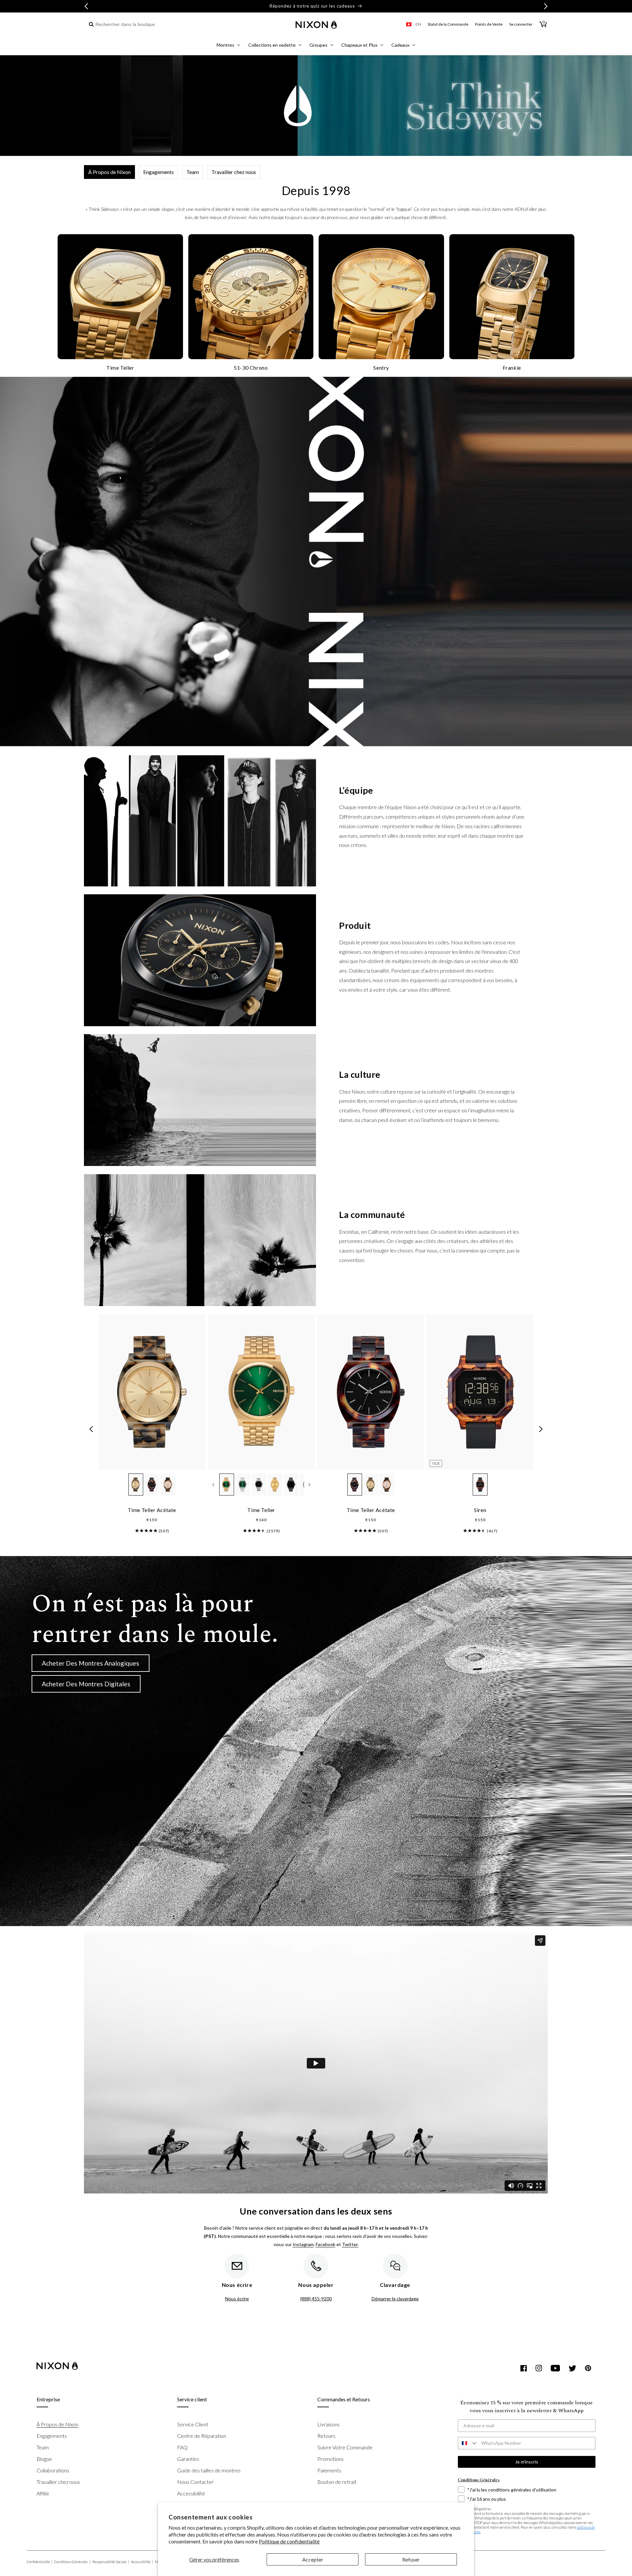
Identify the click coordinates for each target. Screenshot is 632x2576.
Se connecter (521, 24)
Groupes (318, 45)
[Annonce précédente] (86, 6)
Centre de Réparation (202, 2436)
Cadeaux (400, 45)
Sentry (381, 368)
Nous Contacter (195, 2482)
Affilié (43, 2493)
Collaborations (53, 2470)
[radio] (136, 1485)
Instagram (303, 2244)
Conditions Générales (72, 2562)
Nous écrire (237, 2299)
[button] (228, 46)
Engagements (158, 172)
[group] (146, 1530)
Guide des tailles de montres (209, 2470)
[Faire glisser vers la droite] (541, 1429)
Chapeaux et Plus (359, 45)
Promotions (330, 2459)
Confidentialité (39, 2562)
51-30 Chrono (251, 368)
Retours (326, 2436)
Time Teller (120, 368)
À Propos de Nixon (109, 172)
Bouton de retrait (337, 2482)
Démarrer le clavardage (395, 2299)
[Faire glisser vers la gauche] (91, 1429)
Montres (225, 45)
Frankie (512, 368)
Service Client (193, 2424)
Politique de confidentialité (289, 2541)
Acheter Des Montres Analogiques (91, 1663)
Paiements (329, 2470)
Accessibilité (191, 2493)
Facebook (326, 2244)
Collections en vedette (272, 45)
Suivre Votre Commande (345, 2447)
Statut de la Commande (448, 24)
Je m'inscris (527, 2462)
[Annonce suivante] (546, 6)
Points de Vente (489, 24)
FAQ (182, 2447)
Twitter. (350, 2244)
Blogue (44, 2459)
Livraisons (329, 2424)
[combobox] (122, 25)
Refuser (411, 2559)
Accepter (313, 2559)
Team (193, 172)
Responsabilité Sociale (111, 2562)
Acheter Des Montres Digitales (86, 1684)
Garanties (188, 2459)
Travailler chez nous (234, 172)
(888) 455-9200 (316, 2299)
